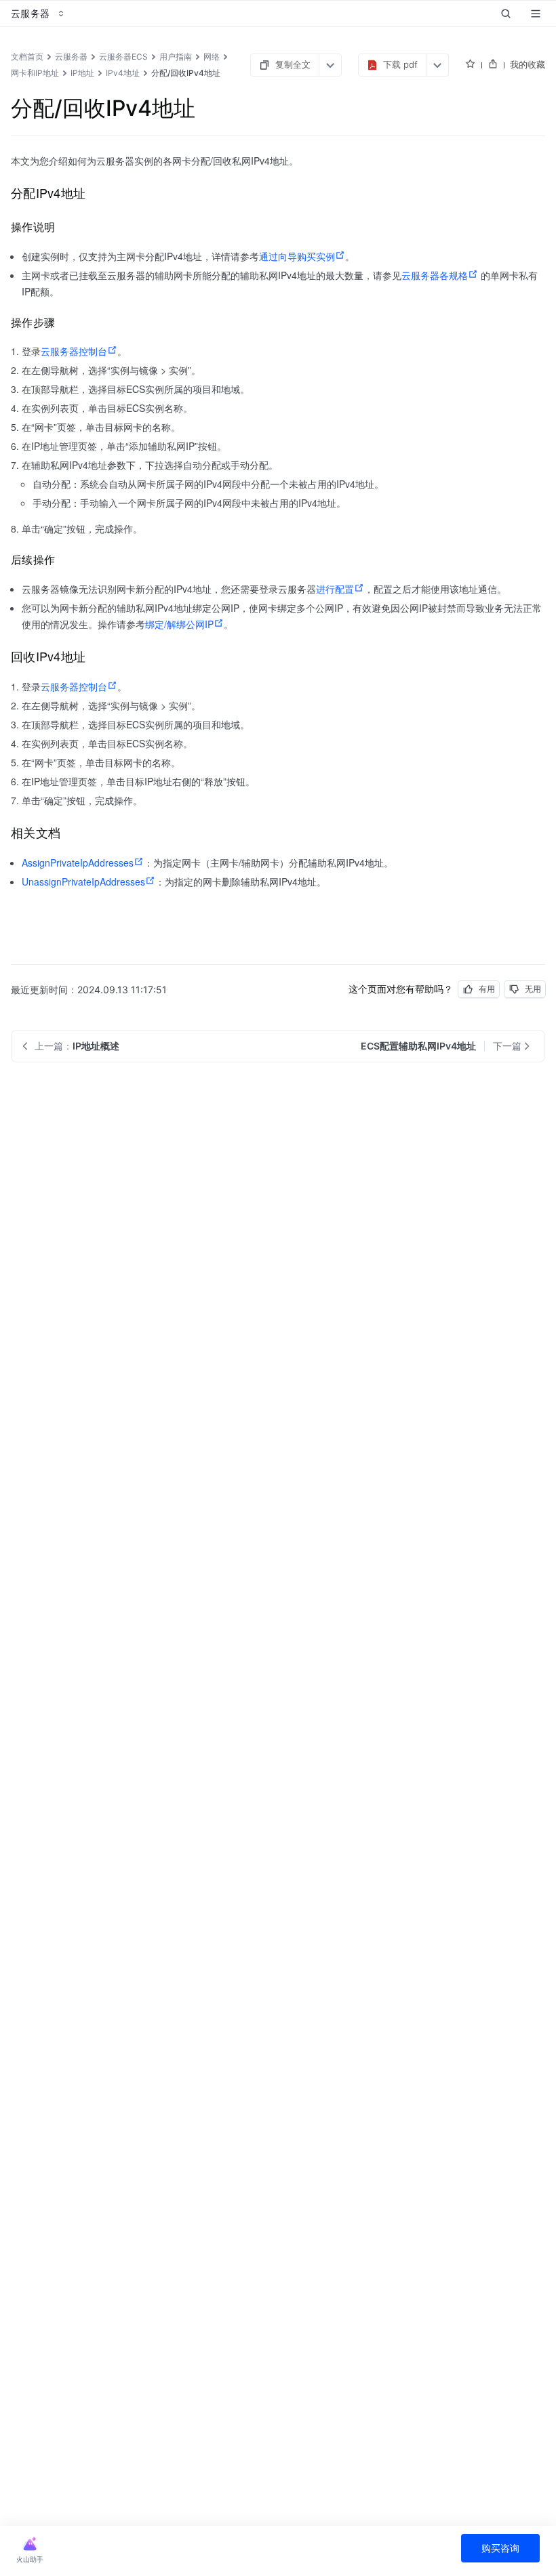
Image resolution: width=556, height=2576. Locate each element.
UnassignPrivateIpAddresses (83, 881)
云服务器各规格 (435, 275)
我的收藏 (528, 64)
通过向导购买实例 (297, 256)
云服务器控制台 (74, 351)
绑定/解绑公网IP (179, 624)
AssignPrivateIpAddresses (78, 863)
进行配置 (335, 589)
